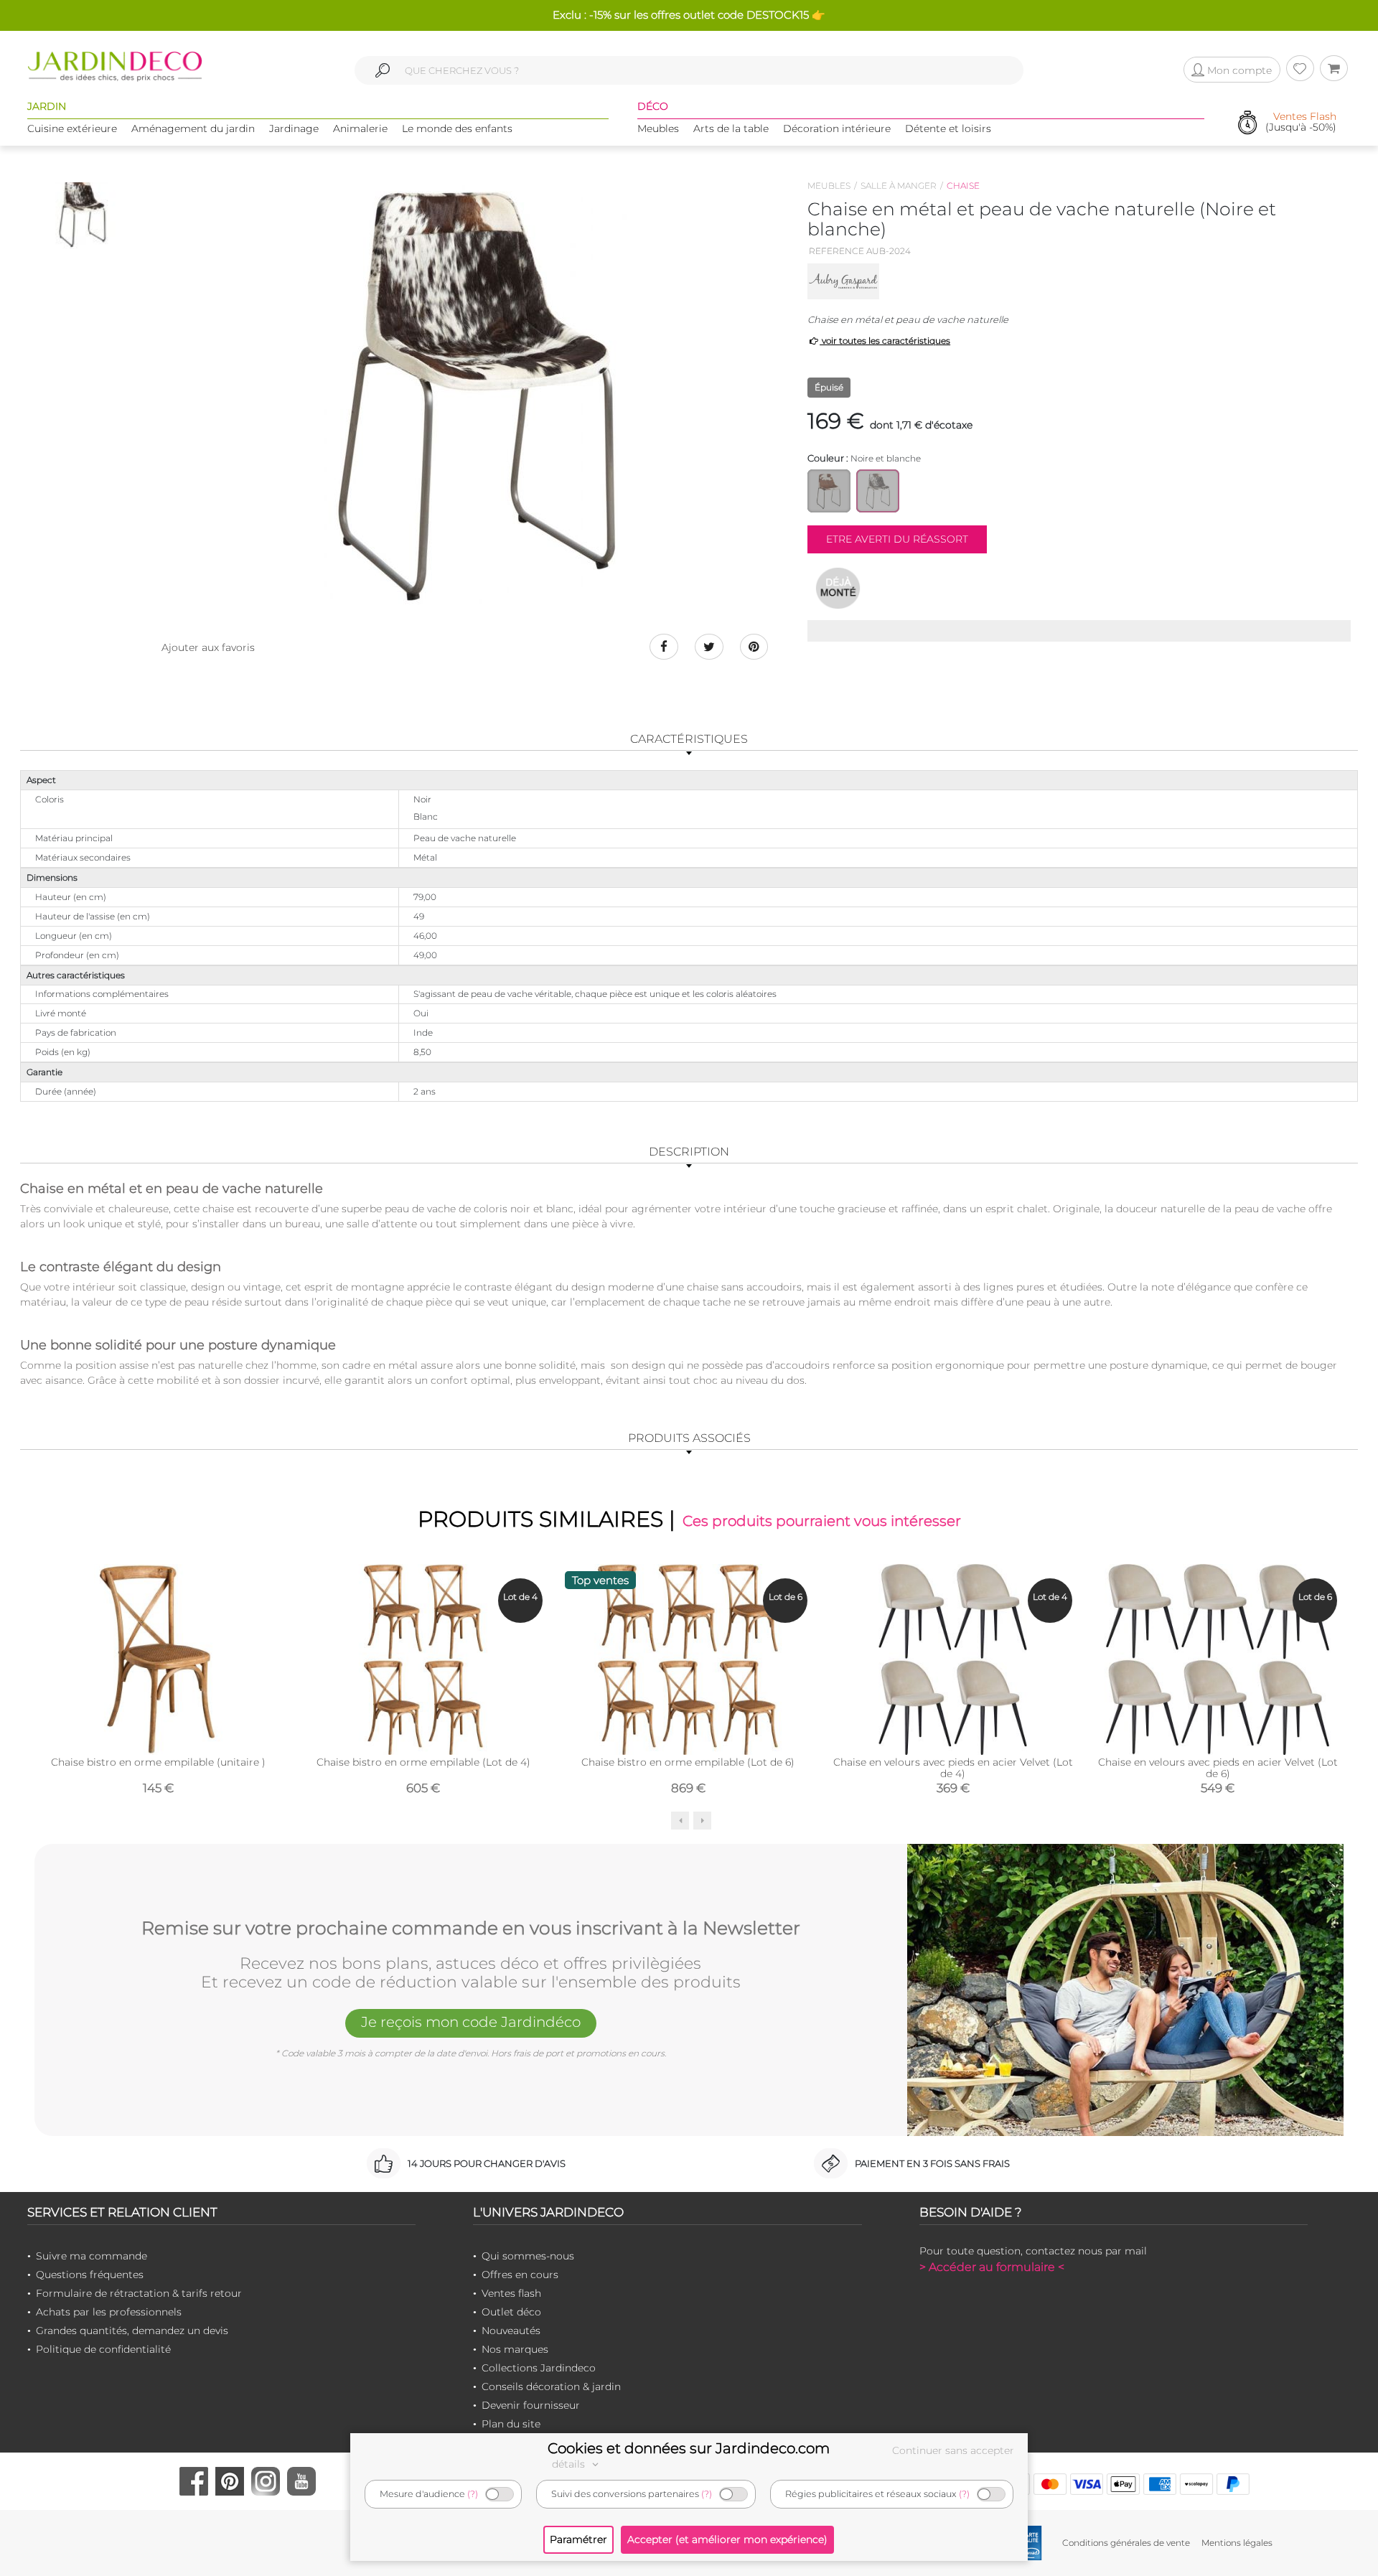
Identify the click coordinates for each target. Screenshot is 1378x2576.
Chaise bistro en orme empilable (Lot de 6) (688, 1762)
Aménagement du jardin (193, 128)
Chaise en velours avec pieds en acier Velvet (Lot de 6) (1218, 1768)
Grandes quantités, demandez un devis (132, 2331)
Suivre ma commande (92, 2256)
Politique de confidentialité (103, 2349)
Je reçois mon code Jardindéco (471, 2022)
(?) (473, 2494)
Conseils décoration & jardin (551, 2387)
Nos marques (515, 2349)
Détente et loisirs (948, 128)
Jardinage (294, 128)
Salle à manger (899, 186)
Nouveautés (511, 2331)
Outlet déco (511, 2312)
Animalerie (360, 128)
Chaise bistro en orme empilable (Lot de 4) (423, 1762)
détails (570, 2464)
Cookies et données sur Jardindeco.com (689, 2448)
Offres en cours (520, 2275)
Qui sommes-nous (528, 2256)
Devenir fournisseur (531, 2405)
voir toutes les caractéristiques (885, 341)
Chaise (963, 186)
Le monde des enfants (457, 128)
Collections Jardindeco (539, 2368)
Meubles (658, 128)
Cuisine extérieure (72, 128)
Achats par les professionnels (109, 2312)
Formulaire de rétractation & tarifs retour (139, 2293)
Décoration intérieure (837, 128)
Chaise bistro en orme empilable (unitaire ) (158, 1762)
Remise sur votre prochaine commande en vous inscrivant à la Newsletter (471, 1929)
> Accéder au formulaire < (992, 2267)
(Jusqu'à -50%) (1301, 122)
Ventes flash (511, 2293)
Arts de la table (731, 128)
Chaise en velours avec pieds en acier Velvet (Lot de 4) (953, 1768)
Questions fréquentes (90, 2275)
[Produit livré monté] (838, 588)
